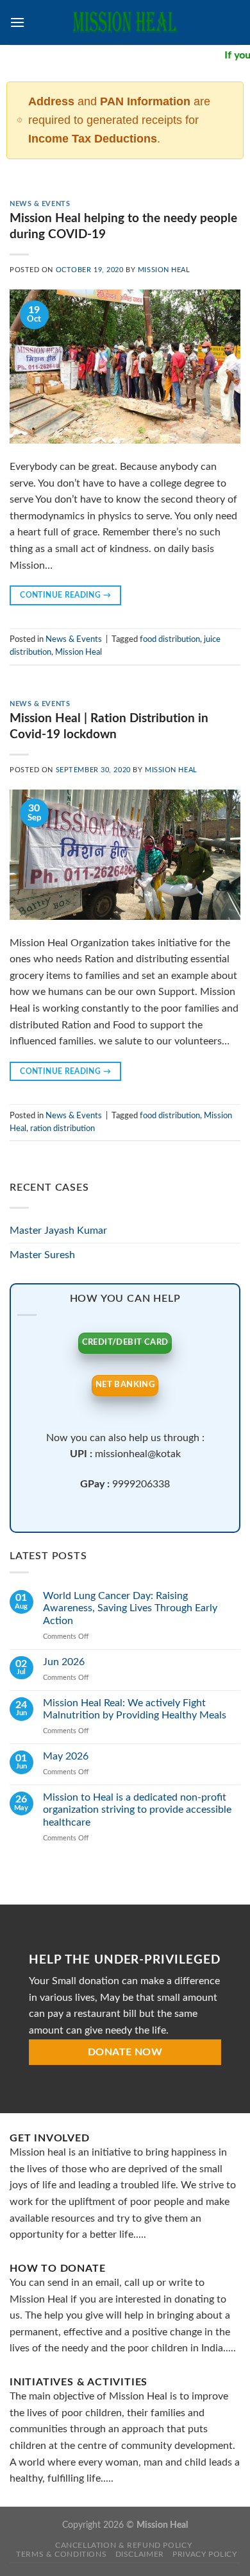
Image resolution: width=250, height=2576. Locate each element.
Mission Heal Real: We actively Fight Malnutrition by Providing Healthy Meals (135, 1709)
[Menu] (17, 22)
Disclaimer (140, 2554)
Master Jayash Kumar (58, 1231)
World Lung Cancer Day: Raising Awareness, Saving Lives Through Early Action (130, 1608)
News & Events (40, 204)
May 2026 (66, 1756)
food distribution (170, 639)
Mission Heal (164, 270)
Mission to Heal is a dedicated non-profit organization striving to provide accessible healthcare (137, 1810)
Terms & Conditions (61, 2554)
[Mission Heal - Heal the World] (125, 22)
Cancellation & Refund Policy (123, 2545)
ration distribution (63, 1128)
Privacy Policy (205, 2554)
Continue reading (65, 595)
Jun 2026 (64, 1662)
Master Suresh (42, 1255)
